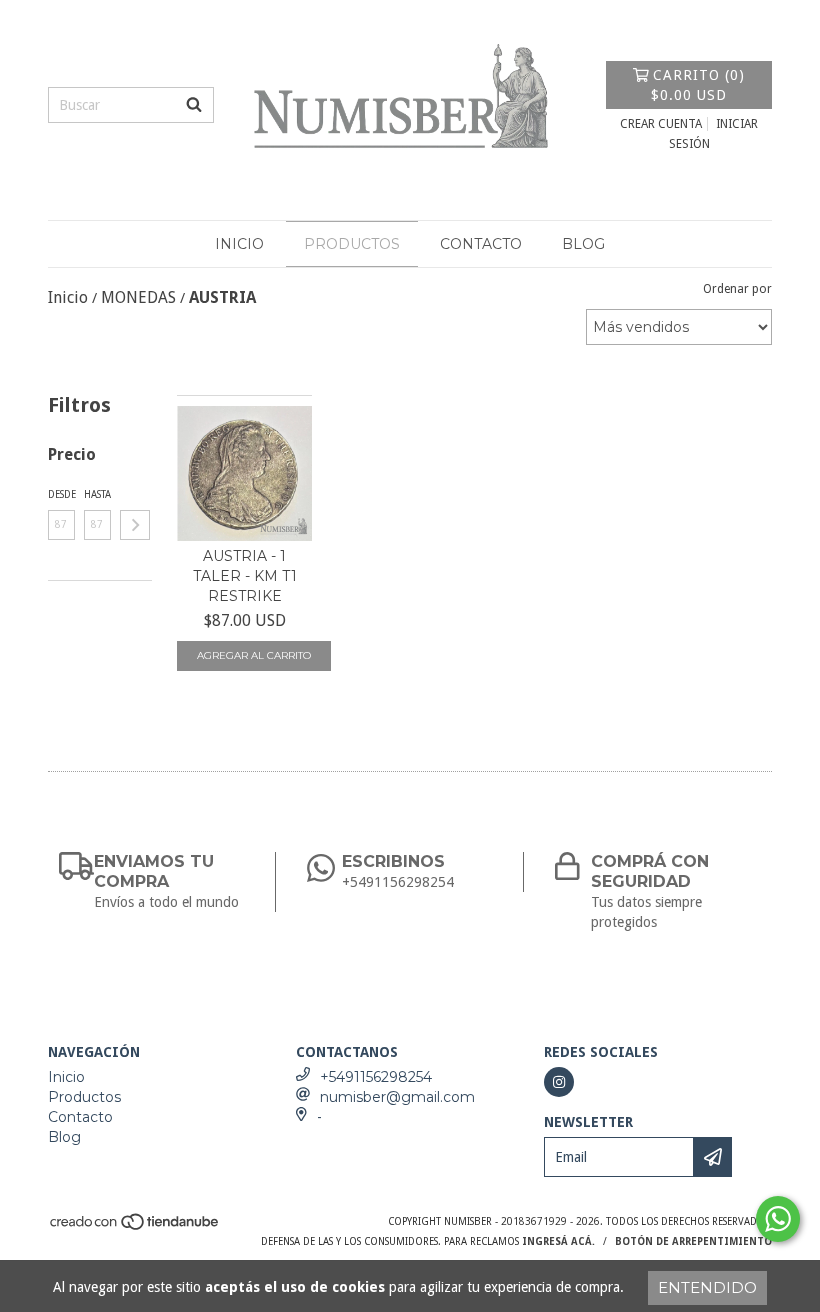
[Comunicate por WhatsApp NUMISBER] (778, 1219)
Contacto (481, 244)
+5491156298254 (376, 1077)
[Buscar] (194, 105)
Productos (352, 244)
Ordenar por (737, 289)
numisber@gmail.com (397, 1097)
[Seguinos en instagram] (559, 1082)
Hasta (97, 494)
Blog (583, 244)
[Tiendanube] (135, 1228)
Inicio (239, 244)
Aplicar (135, 525)
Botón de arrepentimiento (693, 1241)
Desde (61, 494)
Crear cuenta (661, 124)
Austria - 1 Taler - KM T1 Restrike (245, 576)
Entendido (707, 1287)
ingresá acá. (558, 1241)
